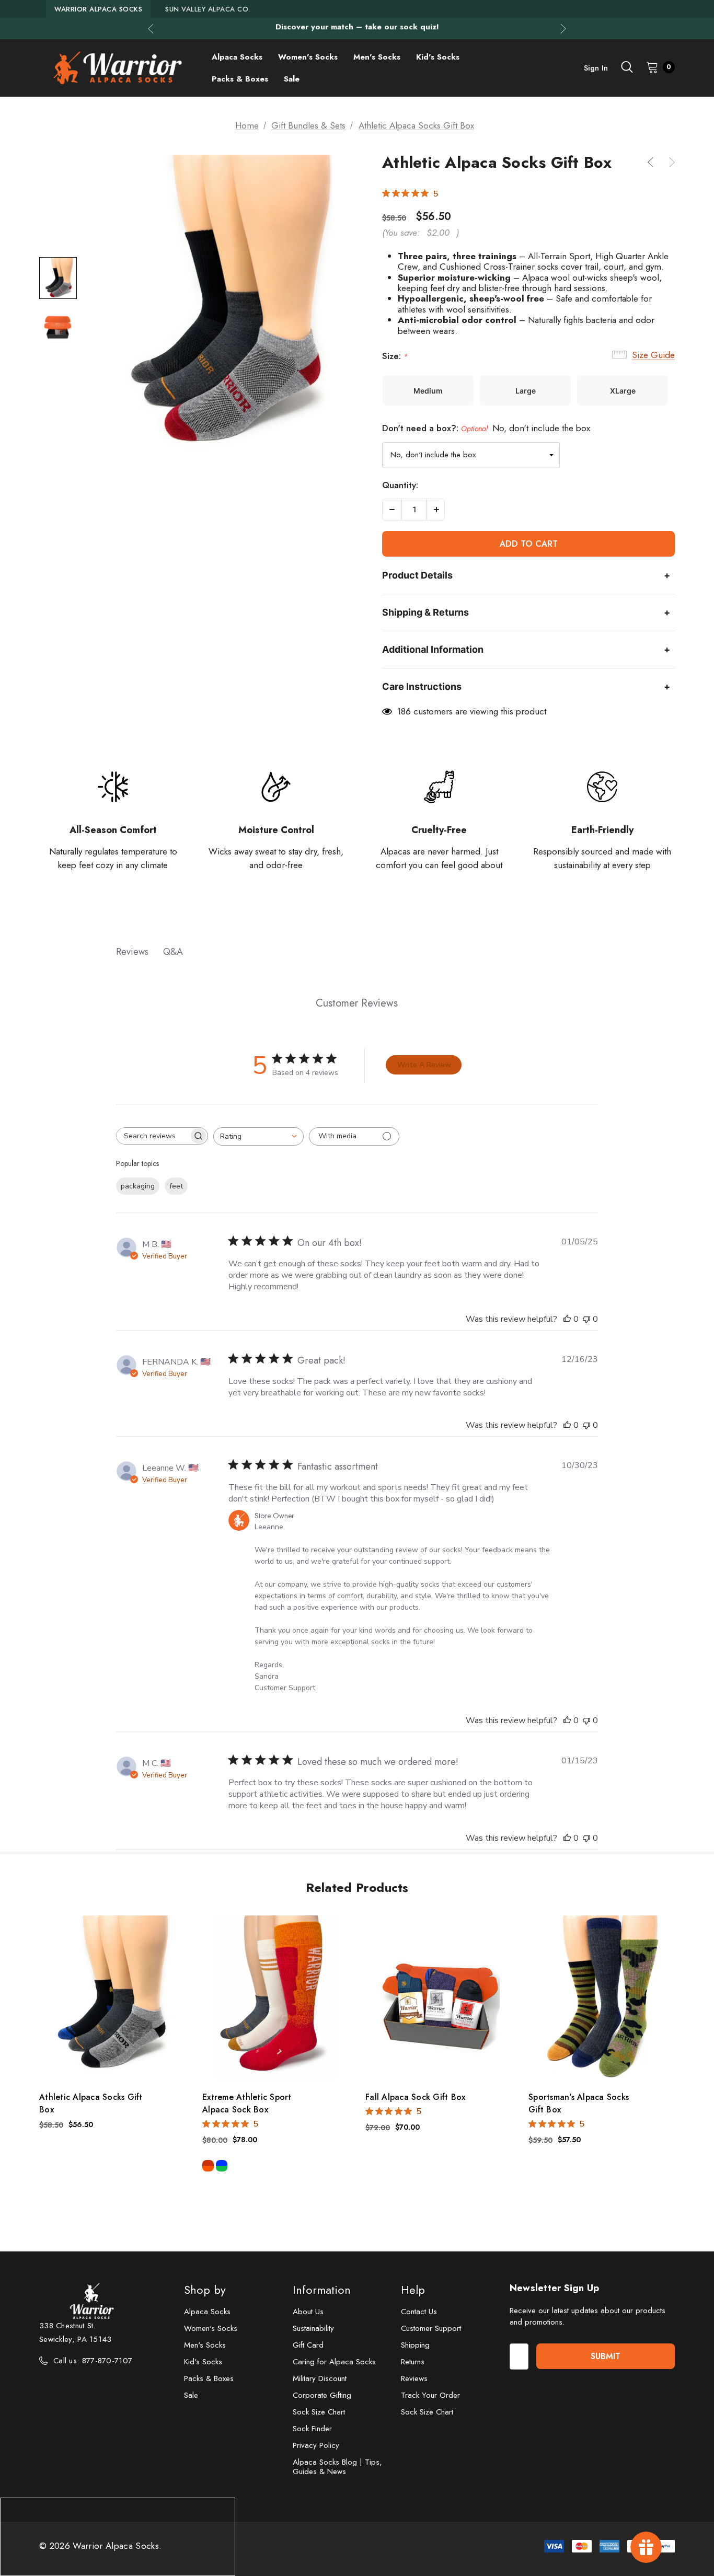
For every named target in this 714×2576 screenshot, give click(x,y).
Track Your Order (430, 2395)
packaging (138, 1186)
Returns (413, 2362)
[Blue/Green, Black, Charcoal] (222, 2166)
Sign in (596, 68)
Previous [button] (151, 28)
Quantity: (400, 485)
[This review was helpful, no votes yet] (567, 1319)
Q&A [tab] (173, 952)
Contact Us (419, 2312)
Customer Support (431, 2328)
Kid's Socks (203, 2362)
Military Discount (320, 2378)
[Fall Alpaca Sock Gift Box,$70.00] (439, 1997)
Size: (395, 356)
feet (176, 1186)
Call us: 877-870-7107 (93, 2361)
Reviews (414, 2378)
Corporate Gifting (322, 2395)
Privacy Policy (316, 2445)
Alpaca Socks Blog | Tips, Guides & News (337, 2467)
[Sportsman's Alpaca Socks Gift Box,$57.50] (602, 1997)
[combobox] (258, 1136)
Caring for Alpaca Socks (334, 2362)
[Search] (627, 67)
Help (413, 2290)
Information (322, 2290)
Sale (191, 2395)
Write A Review (424, 1065)
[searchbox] (153, 1136)
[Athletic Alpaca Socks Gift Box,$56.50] (113, 1997)
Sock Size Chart (319, 2412)
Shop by (205, 2290)
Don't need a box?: (486, 428)
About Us (308, 2312)
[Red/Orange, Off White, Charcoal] (208, 2166)
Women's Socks (211, 2328)
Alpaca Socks (207, 2312)
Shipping (415, 2345)
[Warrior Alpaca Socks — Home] (118, 68)
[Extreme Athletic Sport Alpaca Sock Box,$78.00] (276, 1997)
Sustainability (313, 2328)
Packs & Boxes (209, 2378)
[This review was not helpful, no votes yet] (586, 1319)
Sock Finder (312, 2429)
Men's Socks (205, 2345)
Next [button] (563, 28)
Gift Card (308, 2345)
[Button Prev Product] (654, 162)
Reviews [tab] (132, 952)
